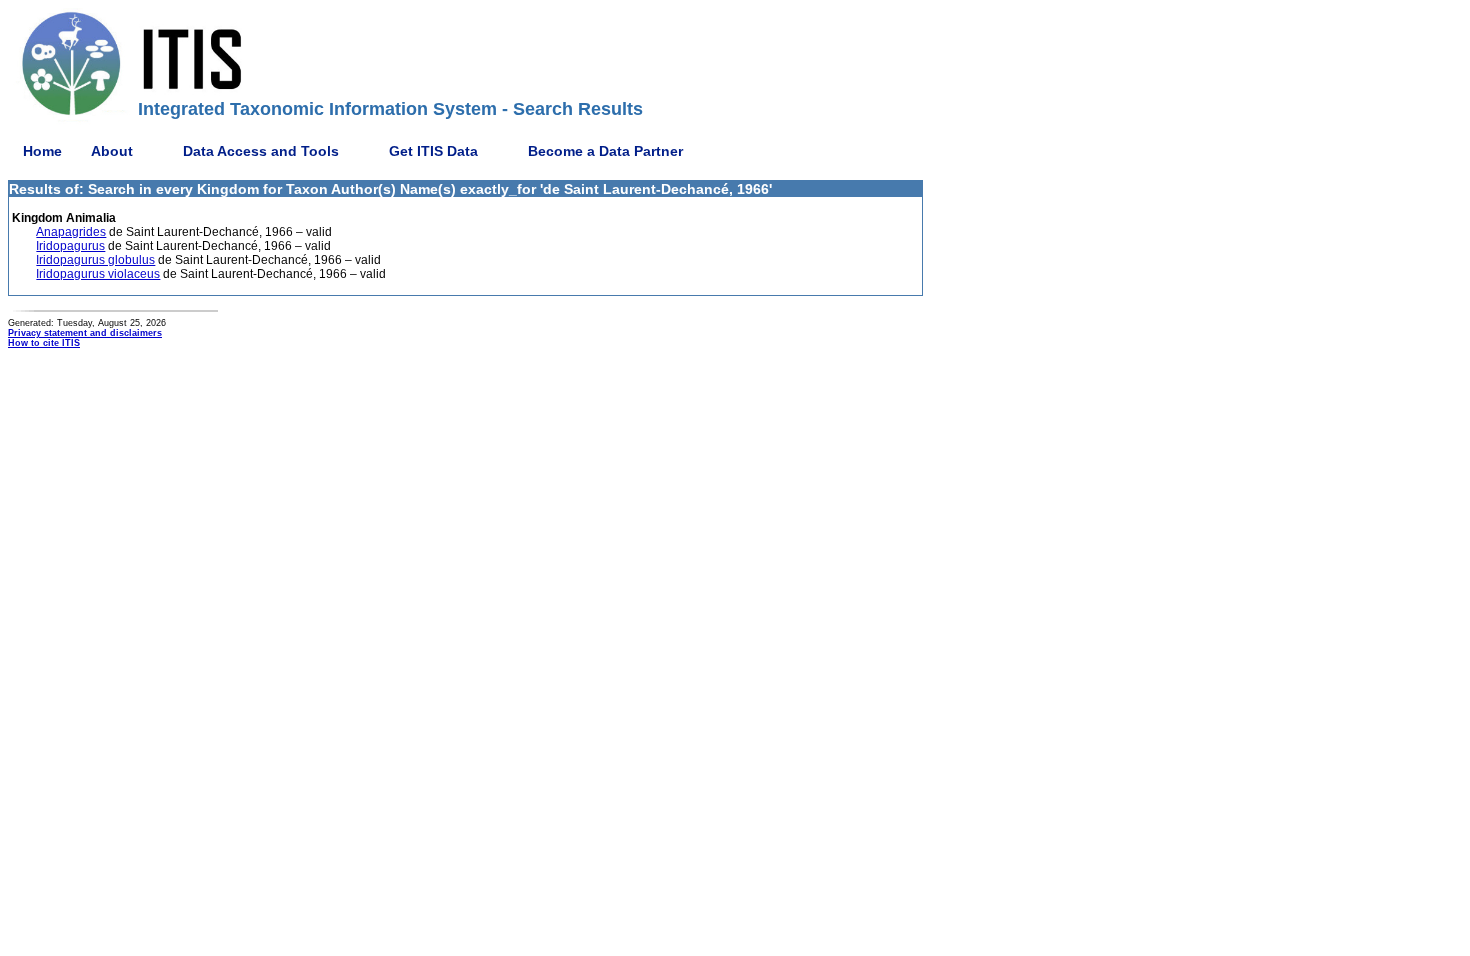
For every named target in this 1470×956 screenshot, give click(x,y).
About (112, 151)
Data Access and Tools (261, 151)
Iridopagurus (70, 246)
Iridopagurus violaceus (98, 274)
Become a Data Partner (605, 151)
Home (42, 151)
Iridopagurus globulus (95, 260)
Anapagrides (71, 232)
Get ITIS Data (433, 151)
